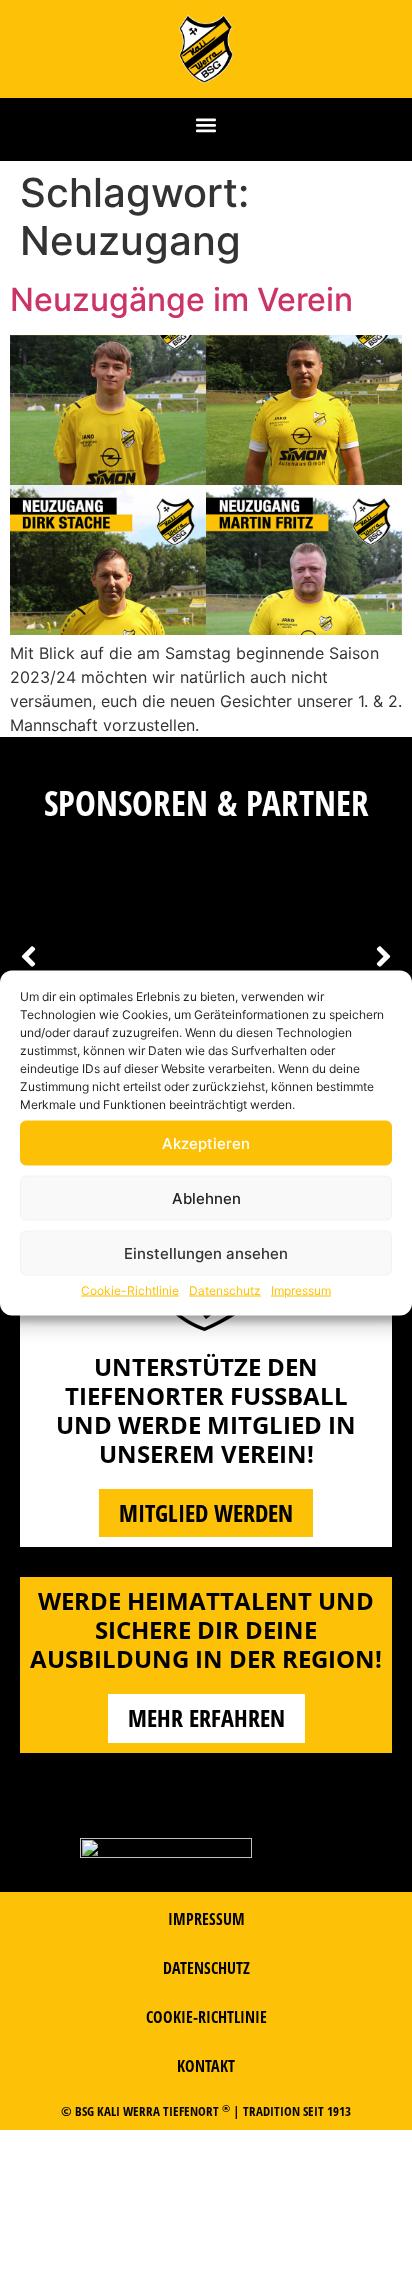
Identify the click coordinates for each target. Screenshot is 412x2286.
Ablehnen (206, 1197)
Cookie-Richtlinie (130, 1290)
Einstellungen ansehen (206, 1252)
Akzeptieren (206, 1142)
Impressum (301, 1290)
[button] (206, 124)
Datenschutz (225, 1290)
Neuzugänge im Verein (181, 299)
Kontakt (206, 2066)
